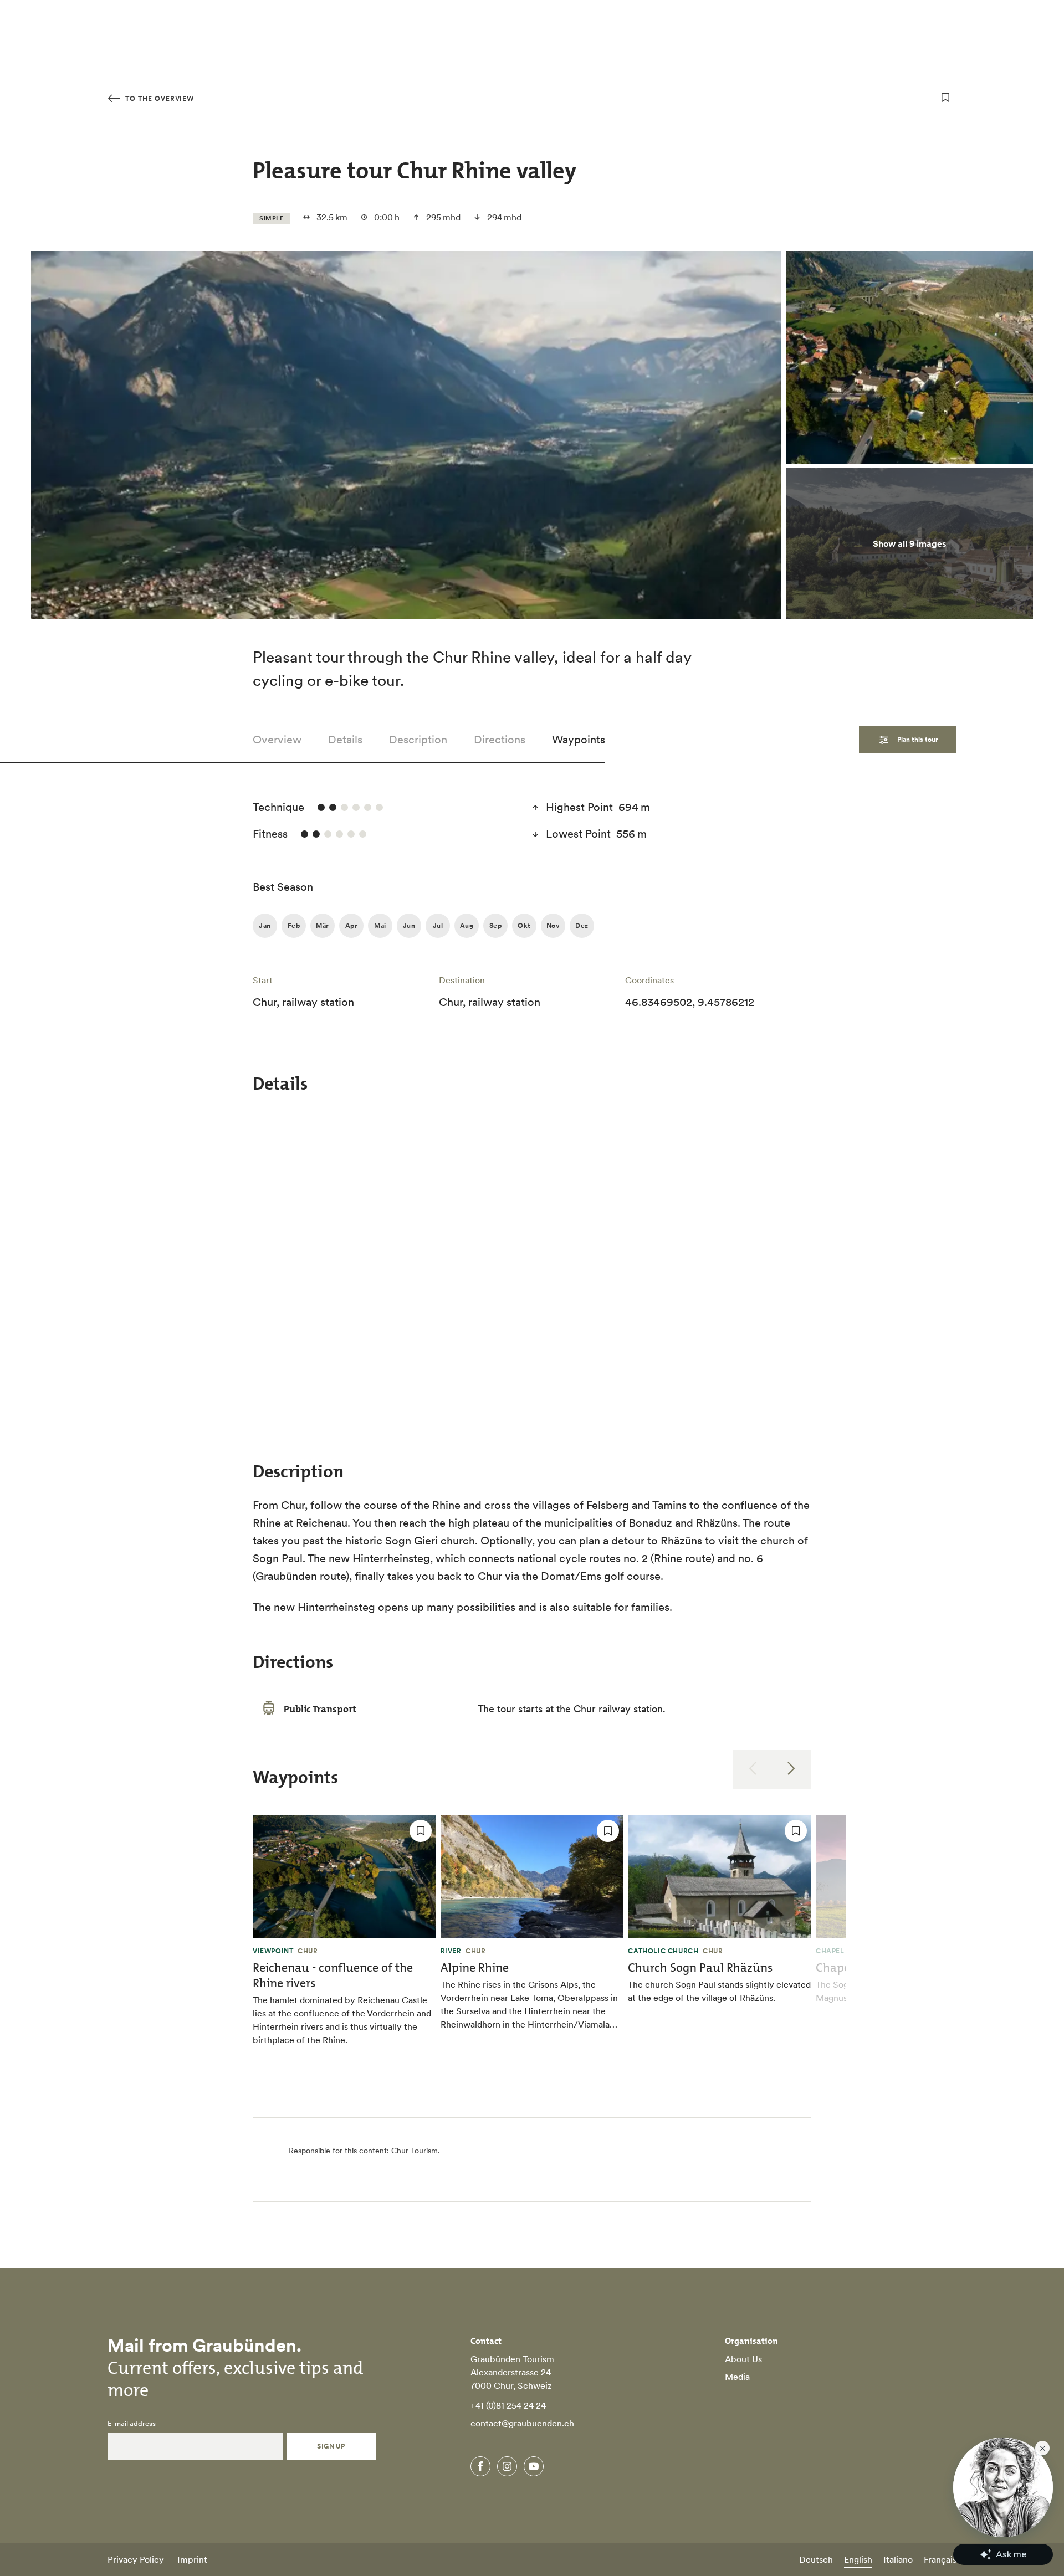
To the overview (158, 98)
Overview (277, 740)
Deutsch (816, 2559)
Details (345, 740)
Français (940, 2559)
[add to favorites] (945, 98)
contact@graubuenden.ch (522, 2423)
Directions (500, 740)
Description (418, 740)
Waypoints (579, 740)
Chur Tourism (415, 2151)
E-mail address (132, 2424)
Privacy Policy (136, 2559)
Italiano (898, 2559)
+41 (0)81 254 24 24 (508, 2405)
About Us (743, 2359)
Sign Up (331, 2446)
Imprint (192, 2559)
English (858, 2559)
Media (737, 2377)
